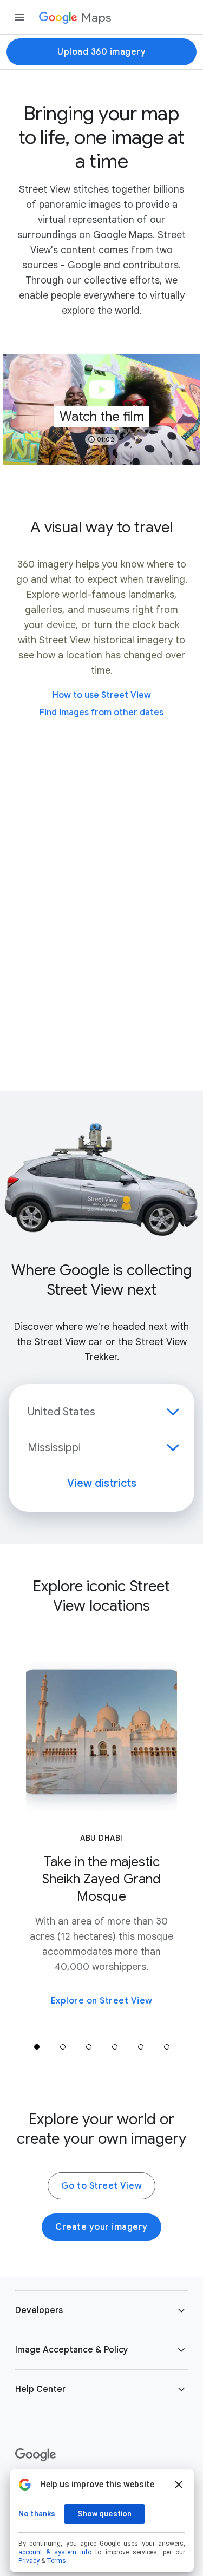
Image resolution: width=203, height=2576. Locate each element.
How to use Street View (102, 695)
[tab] (37, 2047)
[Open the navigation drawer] (19, 17)
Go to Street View (102, 2186)
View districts (102, 1483)
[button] (101, 409)
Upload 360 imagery (101, 52)
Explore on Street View (102, 2001)
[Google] (35, 2455)
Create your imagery (101, 2227)
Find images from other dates (101, 713)
